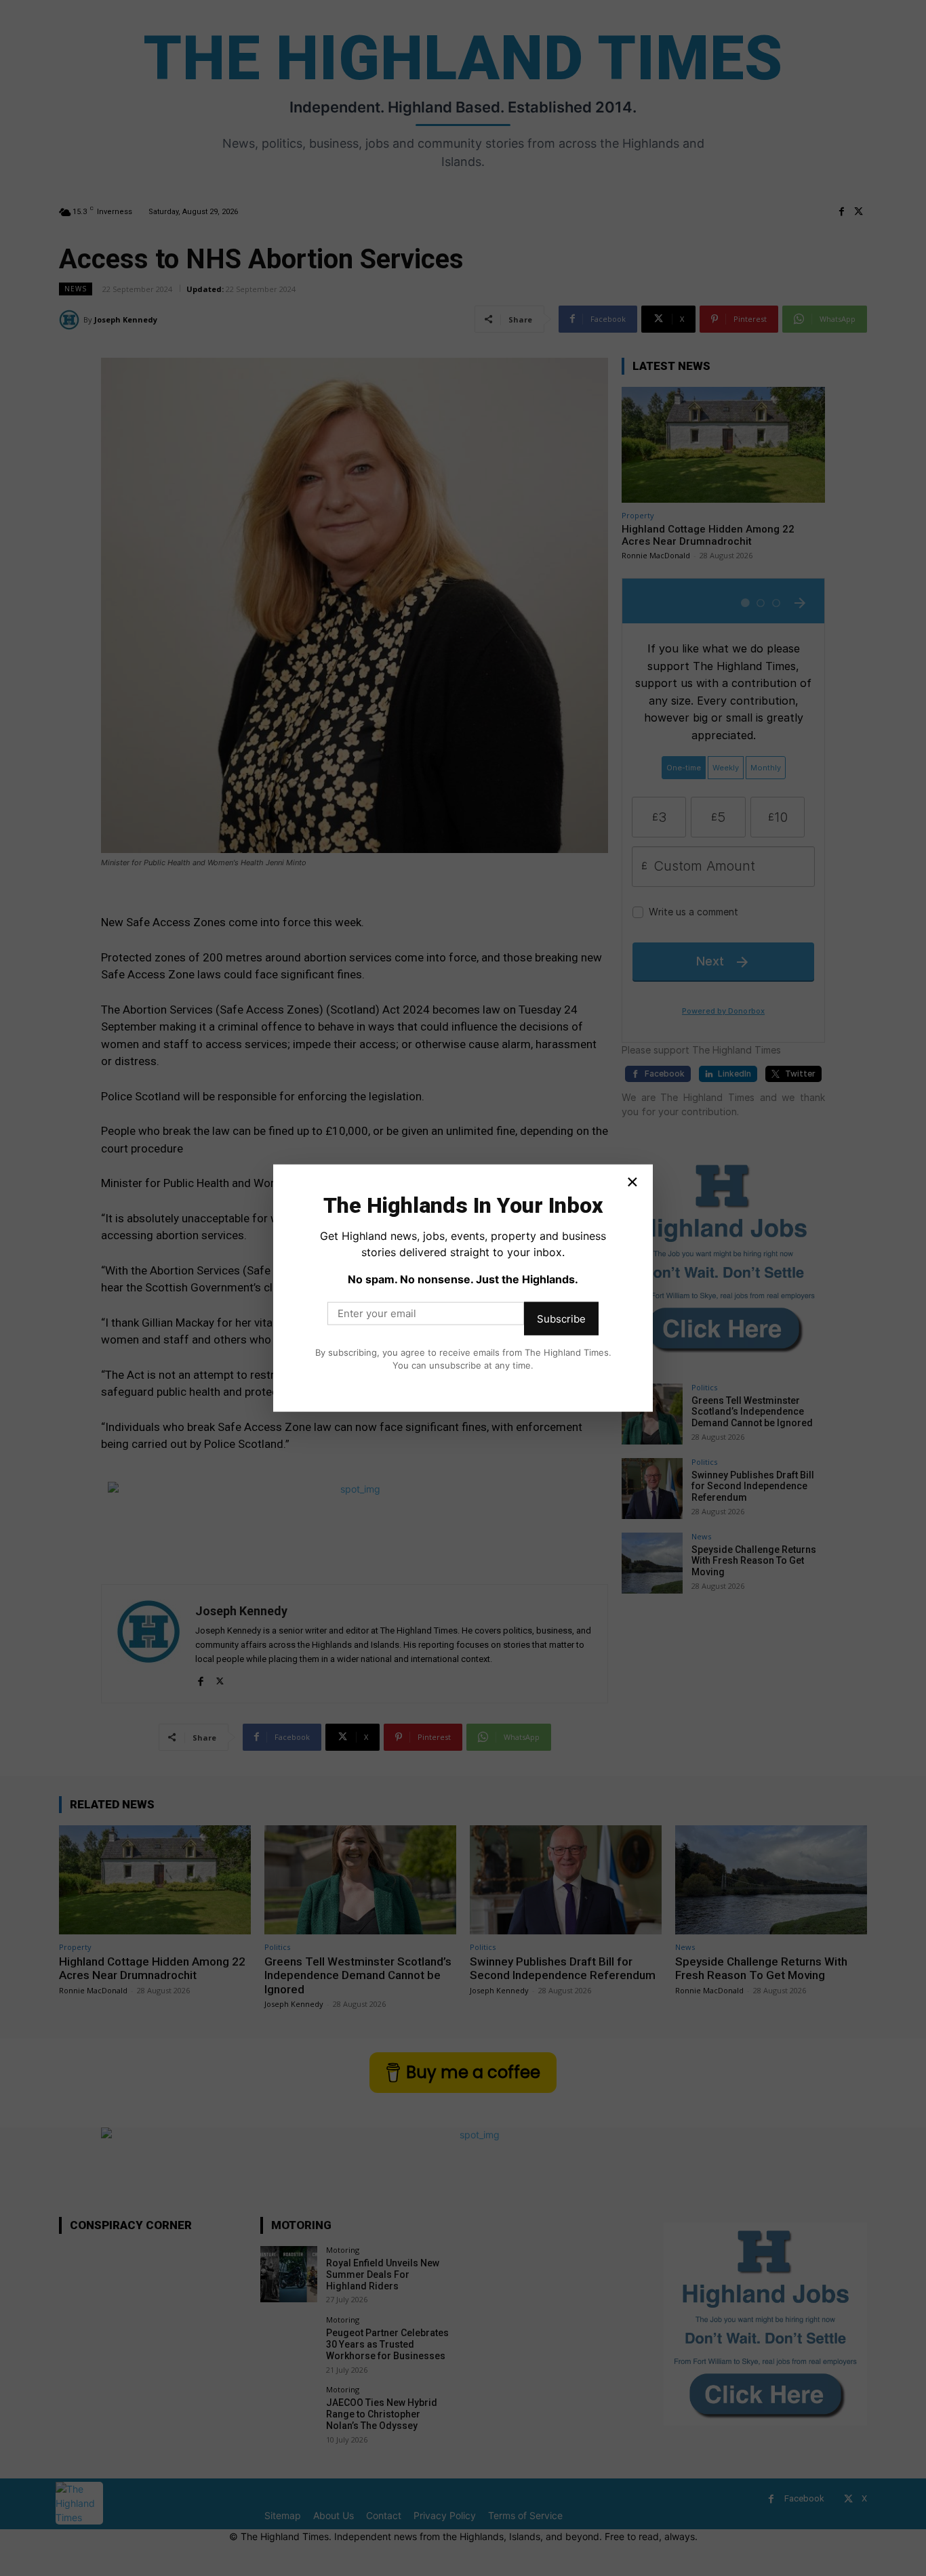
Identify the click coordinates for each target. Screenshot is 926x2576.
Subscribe (561, 1318)
